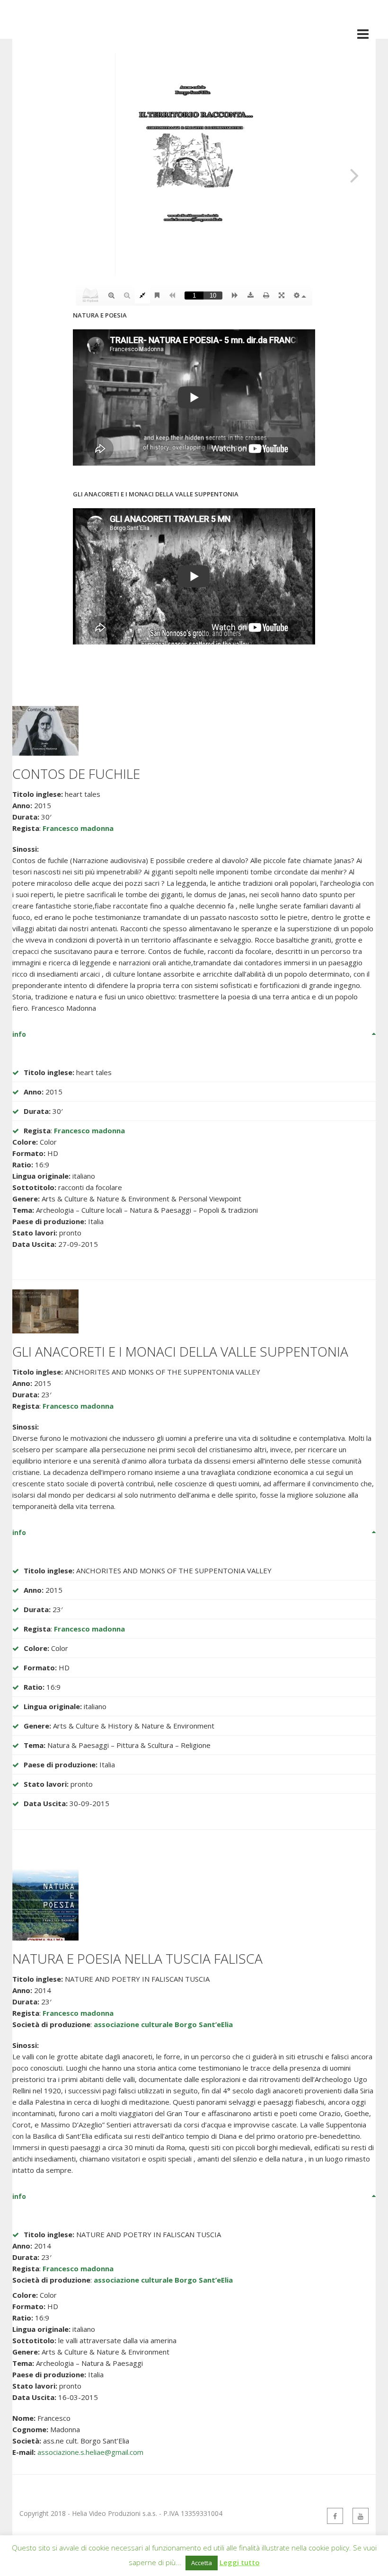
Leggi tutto (240, 2562)
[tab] (194, 1034)
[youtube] (361, 2516)
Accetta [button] (202, 2563)
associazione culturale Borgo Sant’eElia (163, 2024)
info (19, 1034)
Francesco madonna (78, 828)
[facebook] (335, 2516)
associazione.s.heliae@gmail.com (90, 2452)
